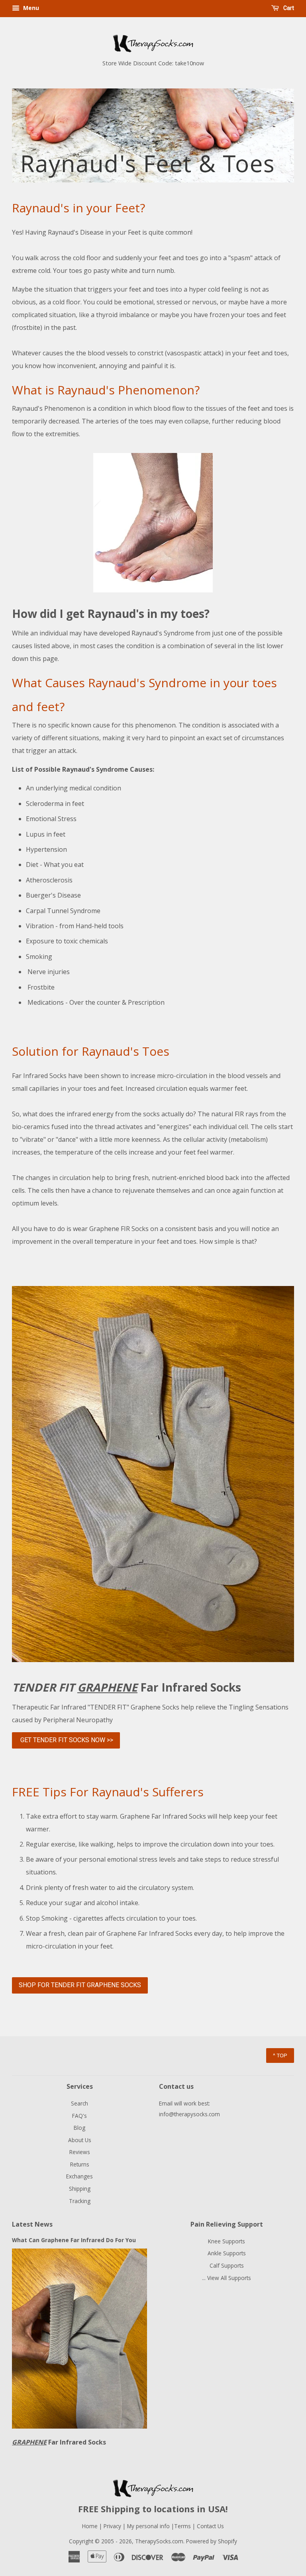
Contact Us (210, 2526)
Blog (79, 2128)
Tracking (80, 2201)
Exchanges (79, 2176)
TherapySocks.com (159, 2541)
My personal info (149, 2526)
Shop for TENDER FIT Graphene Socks (80, 1985)
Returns (80, 2164)
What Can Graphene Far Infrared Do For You (74, 2240)
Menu (30, 8)
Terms (183, 2526)
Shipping (80, 2189)
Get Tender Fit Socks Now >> (66, 1740)
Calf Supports (227, 2265)
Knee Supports (227, 2241)
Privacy (112, 2526)
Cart (288, 8)
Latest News (32, 2224)
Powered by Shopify (212, 2541)
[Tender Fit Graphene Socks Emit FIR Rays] (153, 1660)
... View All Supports (227, 2278)
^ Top (280, 2055)
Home (90, 2526)
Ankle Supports (227, 2253)
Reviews (80, 2152)
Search (79, 2103)
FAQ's (79, 2116)
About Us (80, 2140)
